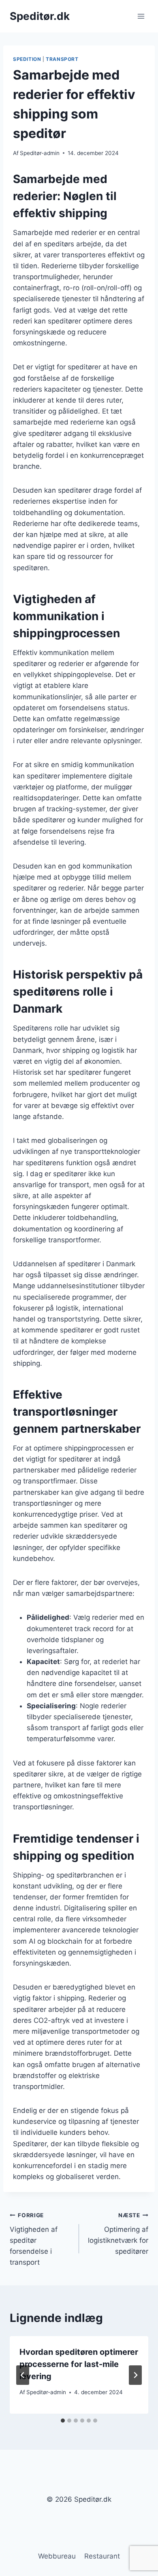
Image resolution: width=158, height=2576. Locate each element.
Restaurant (102, 2556)
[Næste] (135, 2375)
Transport (62, 59)
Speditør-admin (40, 153)
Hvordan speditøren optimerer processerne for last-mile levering (79, 2364)
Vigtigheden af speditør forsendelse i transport (34, 2239)
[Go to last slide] (23, 2375)
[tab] (63, 2421)
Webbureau (57, 2556)
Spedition (27, 59)
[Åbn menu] (141, 16)
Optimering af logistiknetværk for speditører (118, 2234)
